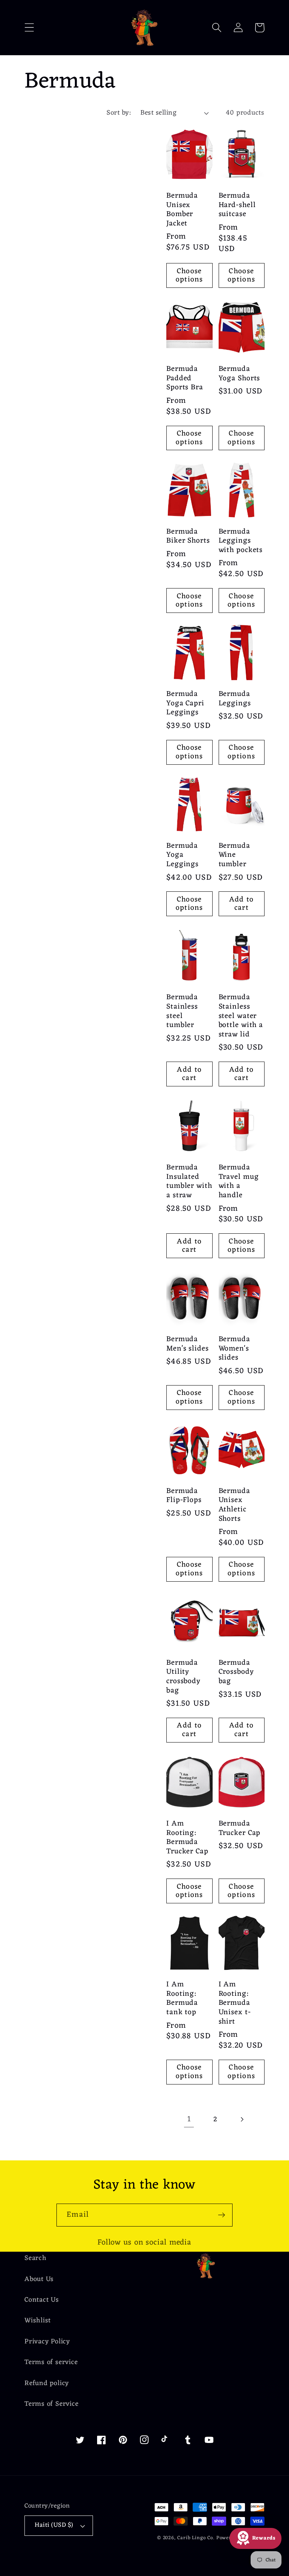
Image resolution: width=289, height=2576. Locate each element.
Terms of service (51, 2362)
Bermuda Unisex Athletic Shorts (234, 1505)
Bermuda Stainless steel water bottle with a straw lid (241, 1016)
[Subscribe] (221, 2215)
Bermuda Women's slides (234, 1349)
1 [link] (189, 2119)
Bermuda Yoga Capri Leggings (185, 703)
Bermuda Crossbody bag (236, 1672)
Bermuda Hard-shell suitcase (237, 205)
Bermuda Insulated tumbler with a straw (189, 1181)
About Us (39, 2279)
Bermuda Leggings (235, 699)
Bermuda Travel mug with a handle (239, 1181)
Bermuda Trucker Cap (240, 1828)
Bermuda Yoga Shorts (240, 374)
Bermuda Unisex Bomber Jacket (182, 210)
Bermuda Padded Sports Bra (185, 378)
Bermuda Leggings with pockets (241, 541)
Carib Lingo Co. (196, 2538)
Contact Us (42, 2300)
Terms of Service (51, 2404)
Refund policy (47, 2383)
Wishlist (38, 2321)
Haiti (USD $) (54, 2525)
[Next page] (242, 2120)
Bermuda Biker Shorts (188, 536)
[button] (29, 28)
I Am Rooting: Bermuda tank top (182, 1998)
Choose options (189, 276)
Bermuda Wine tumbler (234, 855)
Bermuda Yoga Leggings (183, 855)
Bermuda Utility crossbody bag (183, 1677)
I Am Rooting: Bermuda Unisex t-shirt (235, 2003)
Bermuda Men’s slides (188, 1344)
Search (36, 2259)
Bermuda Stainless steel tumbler (182, 1011)
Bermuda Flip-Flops (184, 1496)
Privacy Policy (47, 2342)
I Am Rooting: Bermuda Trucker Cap (187, 1838)
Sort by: (119, 113)
